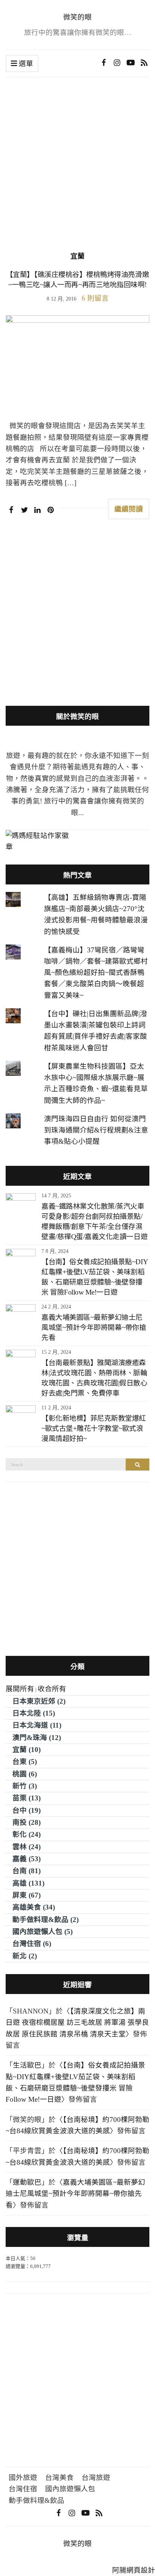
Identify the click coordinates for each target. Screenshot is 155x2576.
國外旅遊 (23, 2478)
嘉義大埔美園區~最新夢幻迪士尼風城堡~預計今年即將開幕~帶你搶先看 (94, 1327)
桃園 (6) (25, 1774)
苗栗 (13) (27, 1798)
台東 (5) (25, 1762)
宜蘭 (77, 256)
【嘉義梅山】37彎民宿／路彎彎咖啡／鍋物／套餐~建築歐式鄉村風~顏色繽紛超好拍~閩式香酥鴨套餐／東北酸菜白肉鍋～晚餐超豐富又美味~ (96, 973)
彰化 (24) (27, 1834)
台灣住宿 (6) (32, 1944)
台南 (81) (27, 1871)
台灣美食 (59, 2478)
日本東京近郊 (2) (39, 1701)
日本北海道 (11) (37, 1725)
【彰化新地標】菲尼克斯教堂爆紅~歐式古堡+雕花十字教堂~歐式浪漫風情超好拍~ (94, 1428)
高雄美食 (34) (34, 1907)
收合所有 (52, 1689)
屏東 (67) (27, 1895)
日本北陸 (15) (34, 1713)
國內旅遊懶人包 (70, 2489)
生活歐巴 (27, 2065)
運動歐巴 (27, 2182)
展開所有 (20, 1689)
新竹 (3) (25, 1786)
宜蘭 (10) (27, 1750)
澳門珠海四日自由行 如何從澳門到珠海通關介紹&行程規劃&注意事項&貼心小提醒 (96, 1130)
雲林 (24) (27, 1847)
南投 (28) (27, 1822)
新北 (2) (25, 1956)
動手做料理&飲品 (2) (46, 1920)
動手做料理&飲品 (36, 2500)
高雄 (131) (28, 1883)
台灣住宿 (23, 2489)
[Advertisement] (77, 170)
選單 (25, 64)
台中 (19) (27, 1810)
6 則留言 (95, 298)
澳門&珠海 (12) (37, 1738)
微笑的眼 (77, 17)
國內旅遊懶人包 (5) (43, 1932)
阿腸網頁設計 (134, 2570)
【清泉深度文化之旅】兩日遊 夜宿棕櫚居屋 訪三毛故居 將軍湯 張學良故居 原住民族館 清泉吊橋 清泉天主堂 (77, 2023)
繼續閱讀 (129, 509)
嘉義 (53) (27, 1859)
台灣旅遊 (96, 2478)
